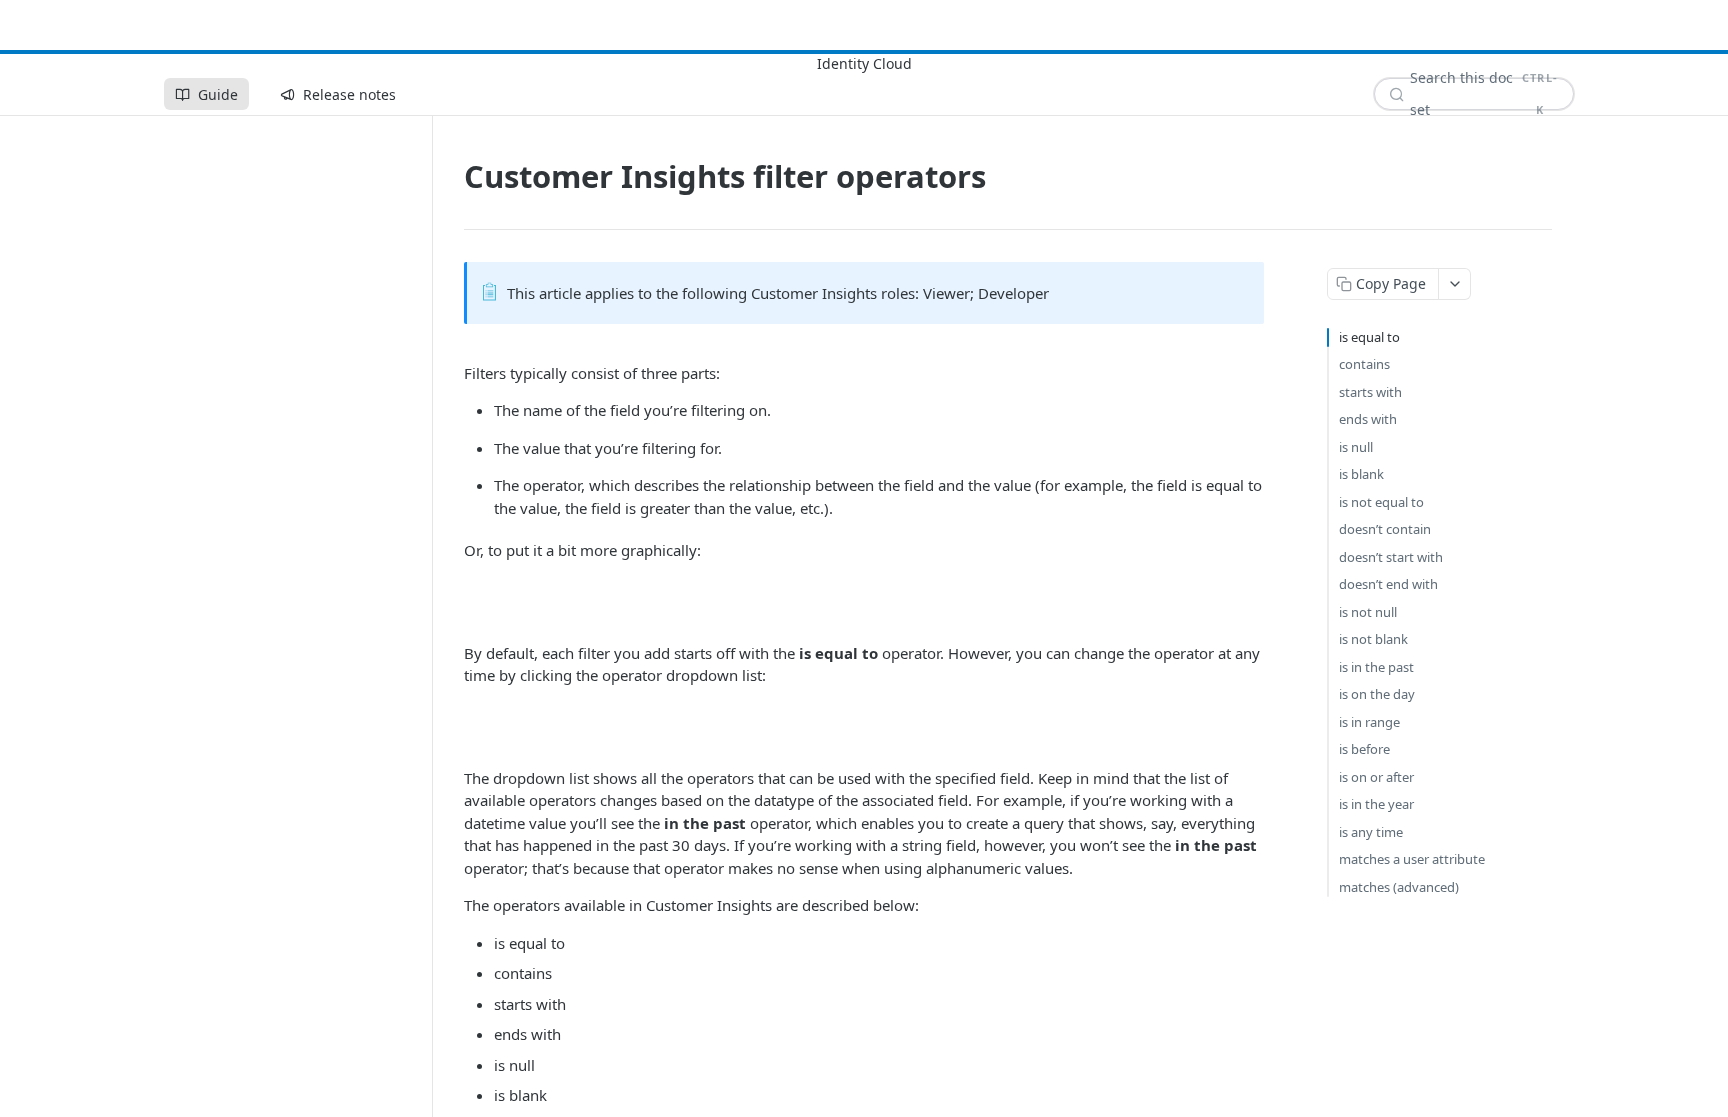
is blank (1361, 474)
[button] (864, 602)
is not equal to (1381, 502)
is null (1356, 447)
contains (1364, 364)
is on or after (1376, 777)
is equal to (1369, 337)
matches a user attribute (1412, 859)
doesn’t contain (1385, 529)
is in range (1369, 722)
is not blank (1373, 639)
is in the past (1376, 667)
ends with (1368, 419)
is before (1364, 749)
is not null (1368, 612)
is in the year (1376, 804)
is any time (1371, 832)
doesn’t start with (1391, 557)
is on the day (1377, 694)
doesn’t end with (1388, 584)
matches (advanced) (1399, 887)
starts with (1370, 392)
